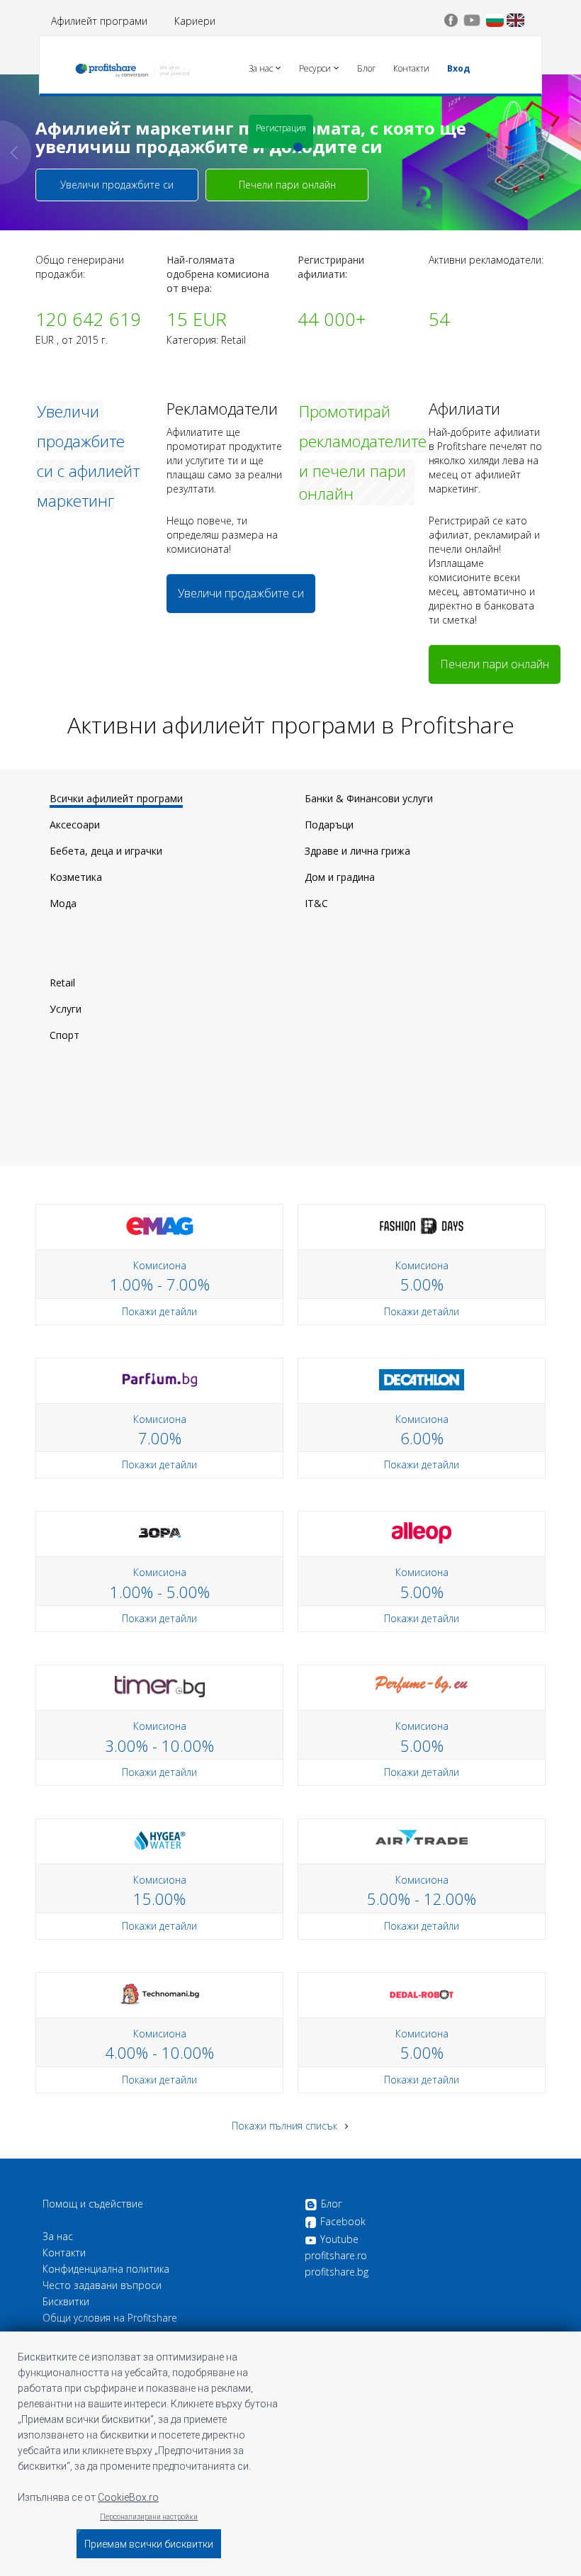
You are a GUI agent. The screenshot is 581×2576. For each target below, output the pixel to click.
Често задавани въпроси (102, 2285)
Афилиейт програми (99, 21)
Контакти (64, 2253)
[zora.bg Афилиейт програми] (160, 1532)
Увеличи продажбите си (117, 185)
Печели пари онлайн (287, 185)
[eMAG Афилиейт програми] (160, 1225)
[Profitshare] (132, 67)
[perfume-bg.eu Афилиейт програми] (422, 1683)
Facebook (343, 2222)
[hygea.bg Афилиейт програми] (160, 1839)
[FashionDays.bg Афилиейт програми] (422, 1225)
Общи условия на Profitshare (110, 2318)
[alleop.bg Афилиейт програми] (422, 1532)
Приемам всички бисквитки (149, 2544)
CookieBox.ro (128, 2497)
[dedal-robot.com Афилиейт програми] (422, 1993)
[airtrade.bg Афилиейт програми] (422, 1836)
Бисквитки (66, 2302)
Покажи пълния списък (286, 2126)
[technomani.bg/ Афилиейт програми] (160, 1993)
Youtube (339, 2239)
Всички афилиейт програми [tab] (116, 798)
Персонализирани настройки (149, 2517)
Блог (332, 2204)
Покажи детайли (159, 1311)
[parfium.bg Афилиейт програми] (160, 1378)
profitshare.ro (336, 2256)
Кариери (195, 21)
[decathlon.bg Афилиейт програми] (422, 1378)
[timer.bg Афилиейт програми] (160, 1686)
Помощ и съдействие (93, 2204)
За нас (58, 2237)
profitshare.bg (337, 2272)
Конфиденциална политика (106, 2269)
